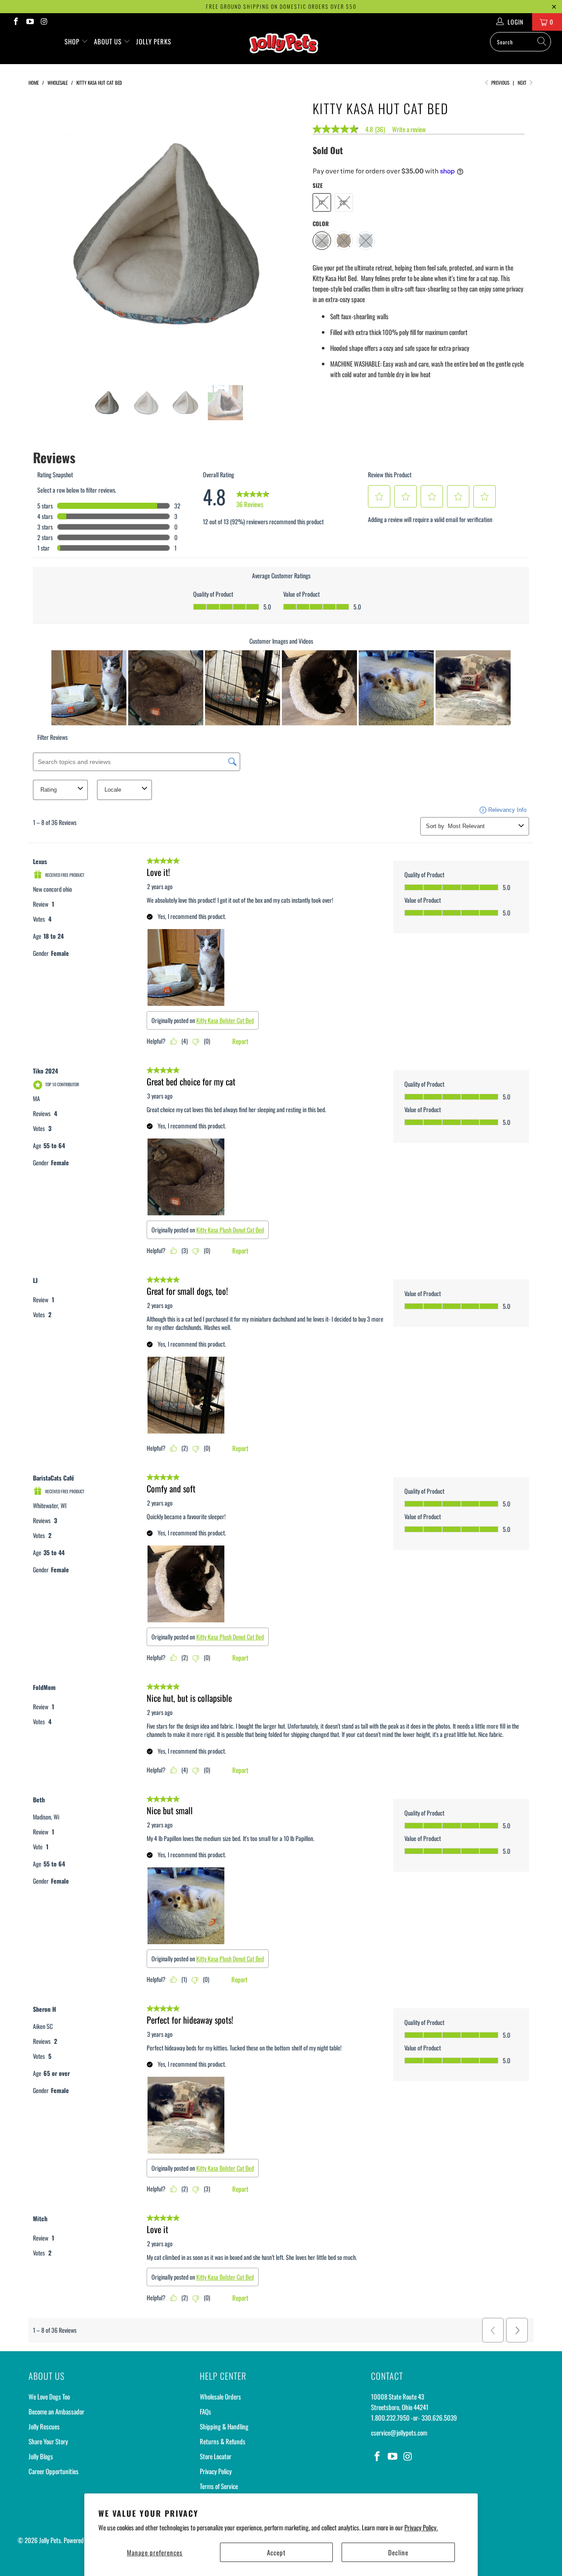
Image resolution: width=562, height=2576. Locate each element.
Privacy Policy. (421, 2527)
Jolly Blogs (41, 2456)
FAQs (205, 2411)
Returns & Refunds (223, 2441)
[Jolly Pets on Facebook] (15, 22)
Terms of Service (219, 2486)
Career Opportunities (54, 2471)
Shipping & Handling (224, 2426)
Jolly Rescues (44, 2426)
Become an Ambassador (56, 2411)
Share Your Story (48, 2441)
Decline (398, 2552)
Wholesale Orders (220, 2396)
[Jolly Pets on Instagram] (44, 22)
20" (344, 202)
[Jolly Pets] (286, 47)
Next (523, 83)
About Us (109, 41)
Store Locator (216, 2456)
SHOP (73, 41)
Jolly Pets (50, 2540)
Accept (276, 2552)
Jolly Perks (154, 41)
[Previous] (43, 234)
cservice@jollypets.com (399, 2432)
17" (322, 202)
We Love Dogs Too (49, 2396)
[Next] (289, 234)
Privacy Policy (216, 2471)
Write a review (409, 129)
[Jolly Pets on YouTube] (30, 22)
